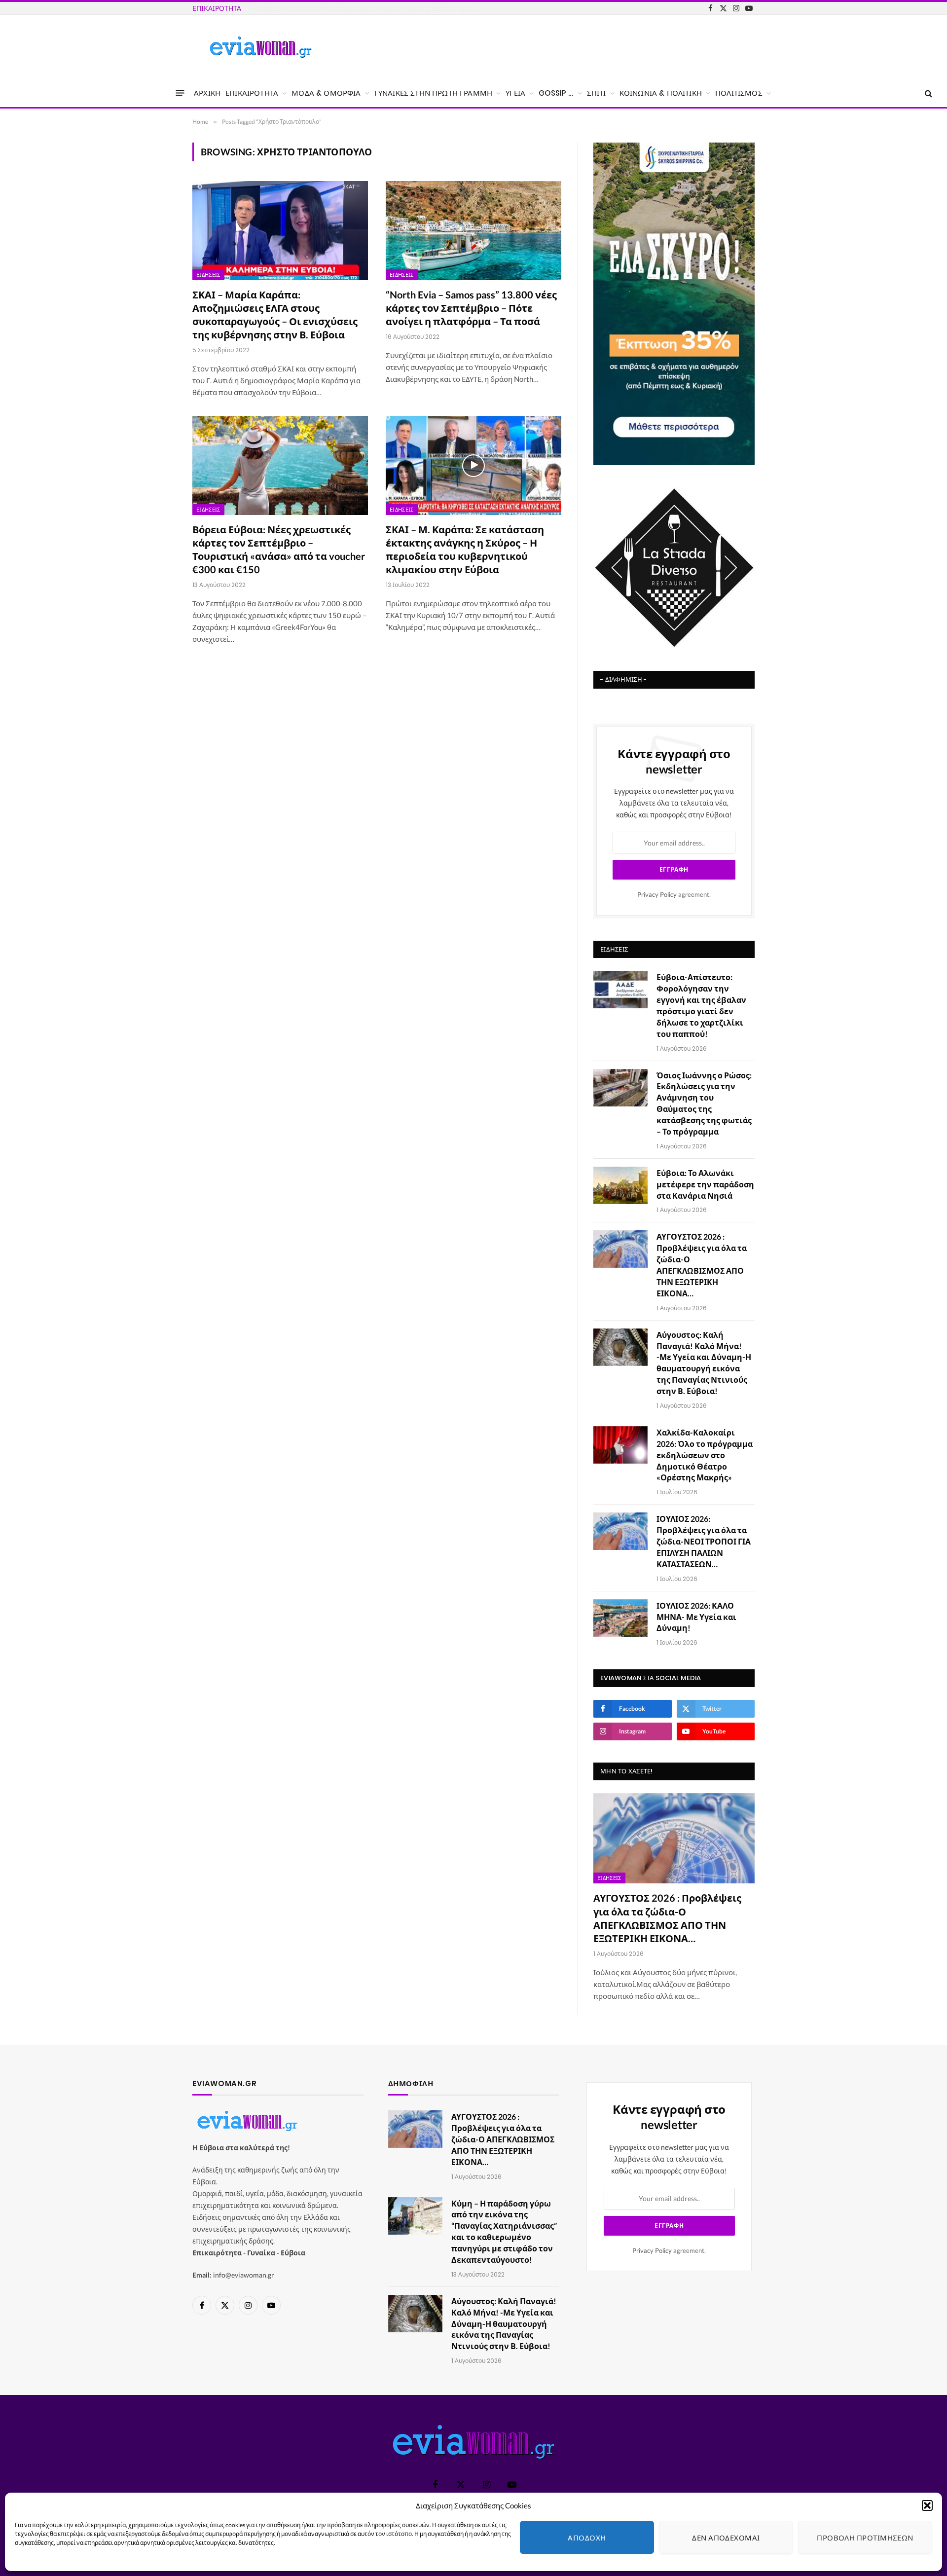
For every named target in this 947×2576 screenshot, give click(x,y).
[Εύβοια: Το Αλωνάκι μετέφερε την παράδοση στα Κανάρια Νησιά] (620, 1185)
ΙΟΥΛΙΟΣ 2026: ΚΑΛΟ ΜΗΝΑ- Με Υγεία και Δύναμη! (696, 1617)
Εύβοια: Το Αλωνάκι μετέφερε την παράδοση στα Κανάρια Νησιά (705, 1184)
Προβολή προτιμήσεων (865, 2538)
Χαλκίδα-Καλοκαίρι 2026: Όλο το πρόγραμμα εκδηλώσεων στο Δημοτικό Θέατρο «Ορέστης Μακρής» (705, 1455)
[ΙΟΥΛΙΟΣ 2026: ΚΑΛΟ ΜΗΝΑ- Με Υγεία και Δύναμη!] (620, 1618)
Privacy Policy (657, 895)
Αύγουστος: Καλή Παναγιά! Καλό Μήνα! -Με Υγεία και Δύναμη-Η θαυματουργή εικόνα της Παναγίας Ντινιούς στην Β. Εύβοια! (704, 1363)
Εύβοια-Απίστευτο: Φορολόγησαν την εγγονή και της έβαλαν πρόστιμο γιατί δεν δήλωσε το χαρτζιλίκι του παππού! (701, 1005)
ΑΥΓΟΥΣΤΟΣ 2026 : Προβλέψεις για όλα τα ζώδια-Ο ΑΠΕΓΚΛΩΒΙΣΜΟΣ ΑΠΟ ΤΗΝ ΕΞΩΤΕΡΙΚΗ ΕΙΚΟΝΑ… (702, 1265)
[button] (927, 2505)
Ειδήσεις (208, 275)
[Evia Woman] (260, 47)
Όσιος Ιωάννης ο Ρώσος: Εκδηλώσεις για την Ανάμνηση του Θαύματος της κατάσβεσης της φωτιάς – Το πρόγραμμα (369, 8)
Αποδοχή (587, 2538)
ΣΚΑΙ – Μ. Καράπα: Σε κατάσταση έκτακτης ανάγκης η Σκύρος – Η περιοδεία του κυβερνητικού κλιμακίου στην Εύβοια (465, 550)
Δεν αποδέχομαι (726, 2538)
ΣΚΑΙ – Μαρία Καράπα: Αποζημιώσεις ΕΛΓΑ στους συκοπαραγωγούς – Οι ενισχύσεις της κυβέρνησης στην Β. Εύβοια (275, 315)
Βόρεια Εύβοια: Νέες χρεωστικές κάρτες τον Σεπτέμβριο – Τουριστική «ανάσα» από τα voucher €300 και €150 (279, 550)
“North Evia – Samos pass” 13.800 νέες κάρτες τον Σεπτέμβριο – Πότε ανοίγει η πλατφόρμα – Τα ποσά (471, 308)
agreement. (674, 895)
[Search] (928, 93)
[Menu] (180, 93)
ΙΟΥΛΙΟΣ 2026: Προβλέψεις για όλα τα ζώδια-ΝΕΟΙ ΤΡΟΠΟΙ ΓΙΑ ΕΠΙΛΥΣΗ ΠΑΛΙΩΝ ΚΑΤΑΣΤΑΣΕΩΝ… (704, 1541)
